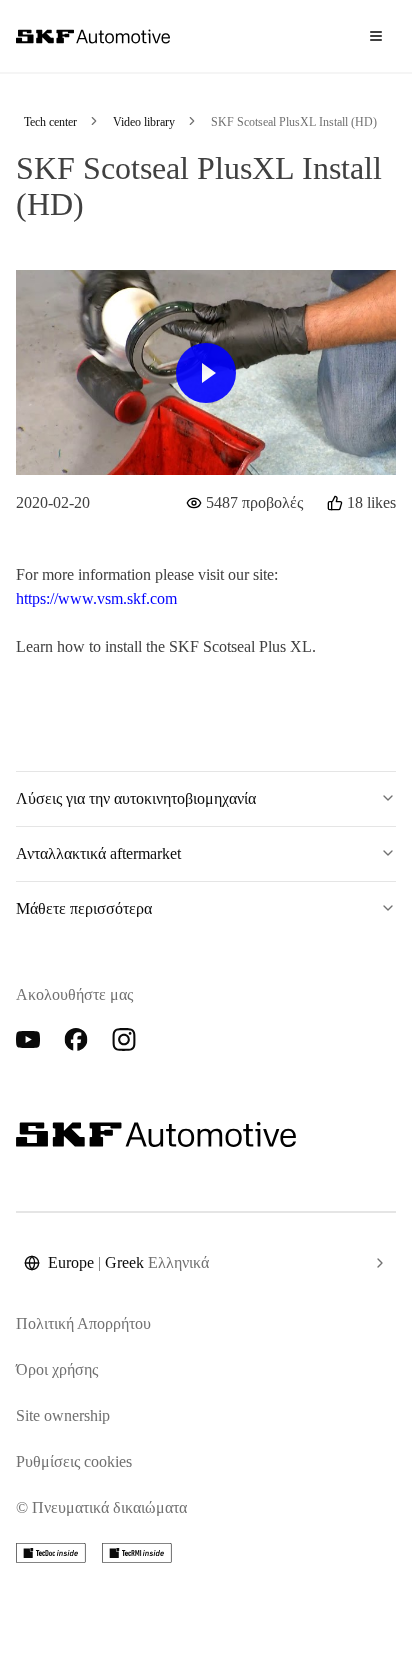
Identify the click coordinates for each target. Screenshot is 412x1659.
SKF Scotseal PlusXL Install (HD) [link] (294, 122)
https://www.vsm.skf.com (96, 598)
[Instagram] (124, 1040)
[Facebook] (76, 1040)
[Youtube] (28, 1040)
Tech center (50, 122)
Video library (144, 122)
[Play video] (206, 373)
